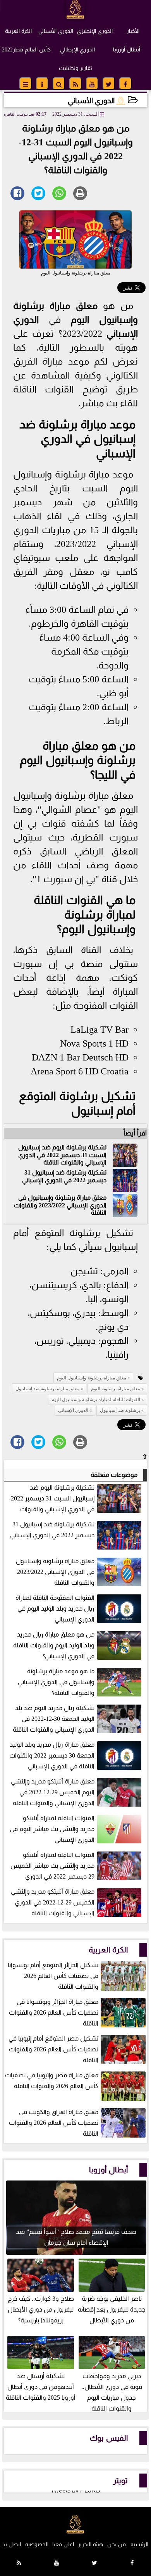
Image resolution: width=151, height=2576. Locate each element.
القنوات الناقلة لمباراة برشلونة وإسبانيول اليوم (85, 914)
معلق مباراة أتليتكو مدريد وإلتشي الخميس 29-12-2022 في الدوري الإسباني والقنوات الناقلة (53, 1902)
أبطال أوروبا (127, 49)
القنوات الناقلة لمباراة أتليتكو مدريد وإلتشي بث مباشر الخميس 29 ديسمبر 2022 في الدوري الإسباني (77, 1866)
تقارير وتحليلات (75, 68)
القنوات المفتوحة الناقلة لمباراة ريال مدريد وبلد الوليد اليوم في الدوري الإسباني (55, 1609)
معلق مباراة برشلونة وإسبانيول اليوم (92, 1378)
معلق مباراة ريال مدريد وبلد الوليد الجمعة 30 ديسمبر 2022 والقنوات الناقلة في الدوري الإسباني (52, 1755)
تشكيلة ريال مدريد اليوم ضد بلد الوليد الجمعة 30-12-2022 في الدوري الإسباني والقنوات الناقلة (54, 1719)
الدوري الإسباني (73, 1410)
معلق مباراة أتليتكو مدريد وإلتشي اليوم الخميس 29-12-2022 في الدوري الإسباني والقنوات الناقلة (53, 1792)
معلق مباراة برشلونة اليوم (116, 1389)
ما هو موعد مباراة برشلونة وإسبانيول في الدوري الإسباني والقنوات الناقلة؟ (56, 1682)
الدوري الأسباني (56, 31)
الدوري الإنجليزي (95, 31)
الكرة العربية (18, 31)
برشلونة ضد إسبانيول (120, 1410)
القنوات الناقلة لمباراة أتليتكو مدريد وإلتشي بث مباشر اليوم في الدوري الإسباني (52, 1829)
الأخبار (133, 31)
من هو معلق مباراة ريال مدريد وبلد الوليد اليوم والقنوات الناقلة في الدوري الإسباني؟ (54, 1645)
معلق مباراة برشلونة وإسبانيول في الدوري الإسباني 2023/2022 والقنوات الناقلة (60, 1205)
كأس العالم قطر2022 (26, 49)
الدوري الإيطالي (77, 49)
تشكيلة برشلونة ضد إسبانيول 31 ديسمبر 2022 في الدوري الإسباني (64, 1176)
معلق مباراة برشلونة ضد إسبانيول (47, 1389)
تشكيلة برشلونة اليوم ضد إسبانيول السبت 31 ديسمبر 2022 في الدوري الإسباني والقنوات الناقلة (62, 1155)
